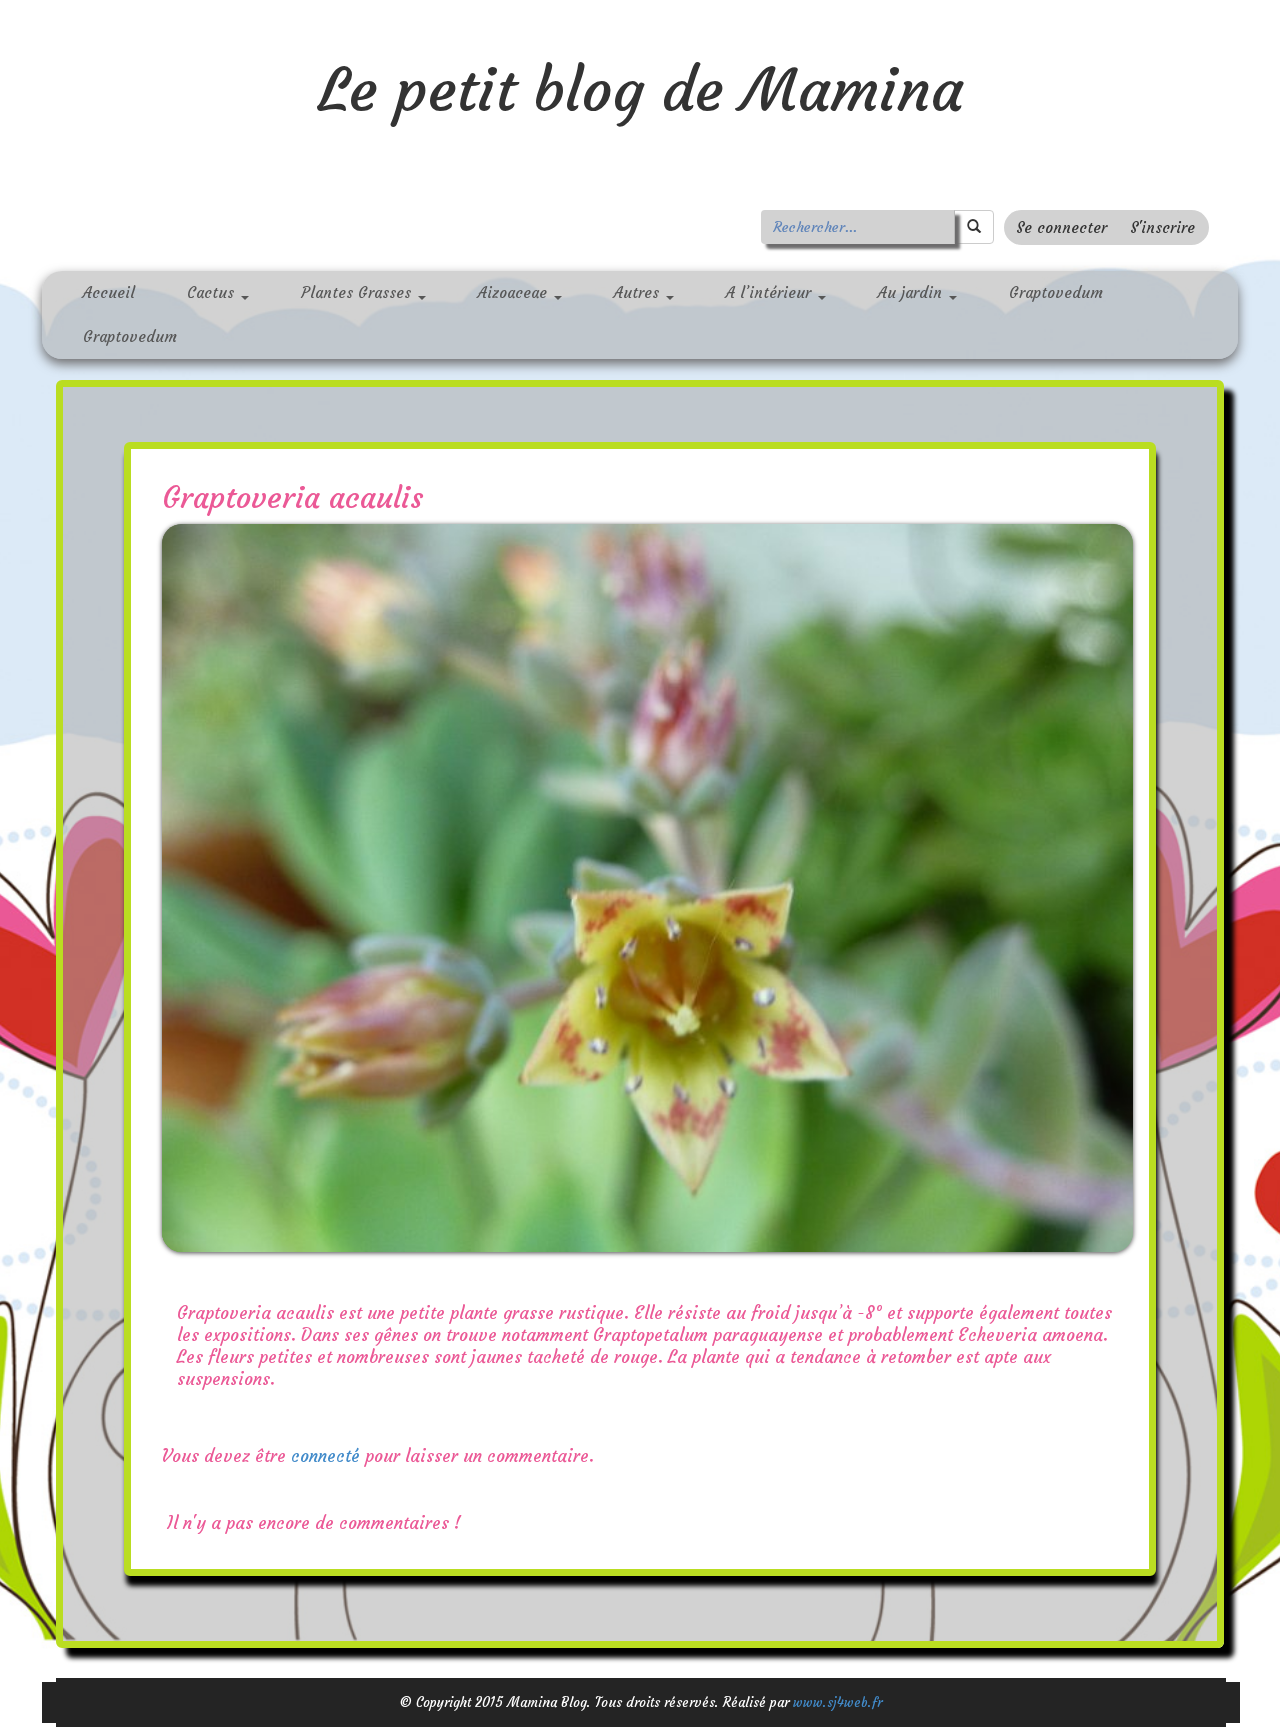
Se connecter (1061, 227)
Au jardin (912, 292)
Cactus (213, 292)
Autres (639, 292)
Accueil (109, 292)
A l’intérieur (771, 292)
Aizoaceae (515, 292)
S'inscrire (1162, 227)
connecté (325, 1456)
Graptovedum (1056, 292)
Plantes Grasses (358, 292)
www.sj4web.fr (837, 1702)
